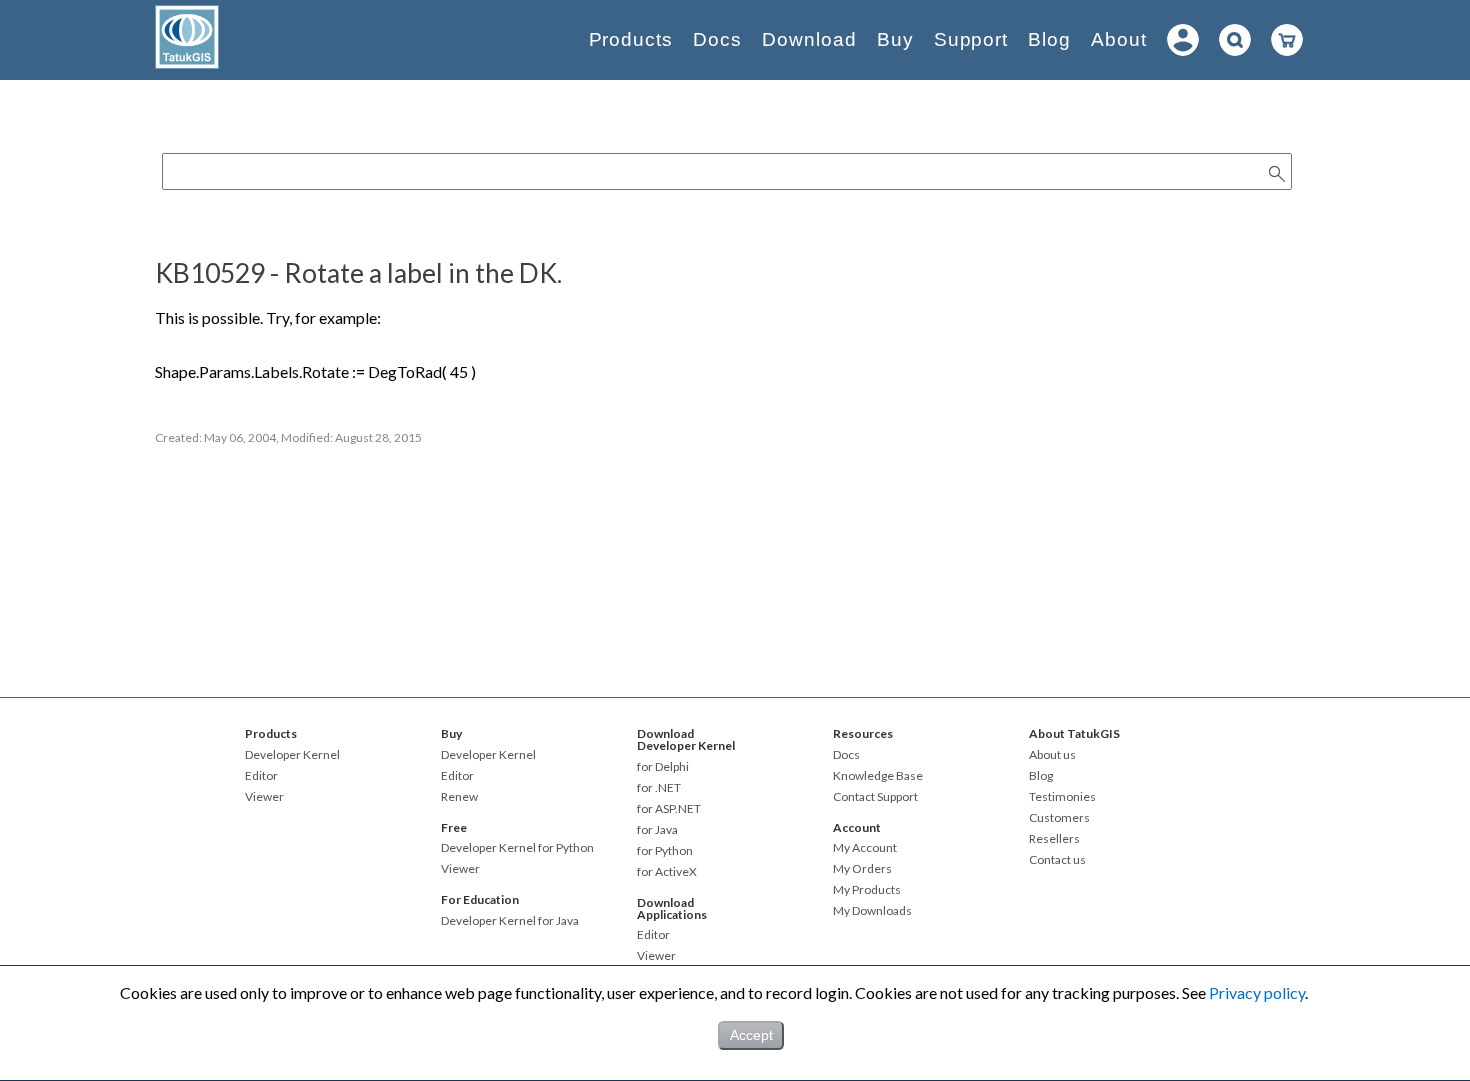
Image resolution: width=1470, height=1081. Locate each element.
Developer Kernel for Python (517, 848)
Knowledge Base (878, 776)
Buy (895, 39)
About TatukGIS (1074, 733)
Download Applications (672, 908)
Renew (459, 797)
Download (809, 39)
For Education (480, 899)
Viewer (264, 797)
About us (1052, 755)
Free (454, 827)
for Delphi (663, 767)
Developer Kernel (292, 755)
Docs (717, 39)
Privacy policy (1257, 992)
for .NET (659, 788)
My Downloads (872, 911)
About (1119, 39)
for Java (657, 830)
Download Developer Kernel (686, 739)
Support (971, 39)
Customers (1059, 818)
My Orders (862, 869)
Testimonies (1062, 797)
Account (857, 827)
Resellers (1054, 839)
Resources (863, 733)
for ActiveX (667, 872)
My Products (867, 890)
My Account (865, 848)
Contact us (1057, 860)
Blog (1049, 39)
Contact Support (875, 797)
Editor (261, 776)
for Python (665, 851)
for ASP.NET (669, 809)
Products (631, 39)
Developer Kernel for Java (510, 921)
